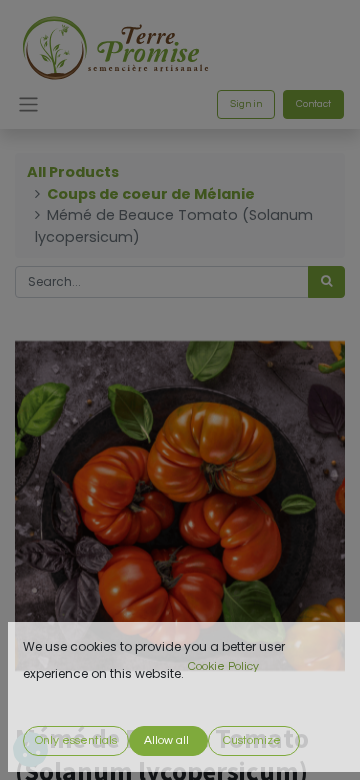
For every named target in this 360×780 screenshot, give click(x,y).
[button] (76, 741)
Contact (313, 104)
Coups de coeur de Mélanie (151, 194)
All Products (73, 172)
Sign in (246, 104)
